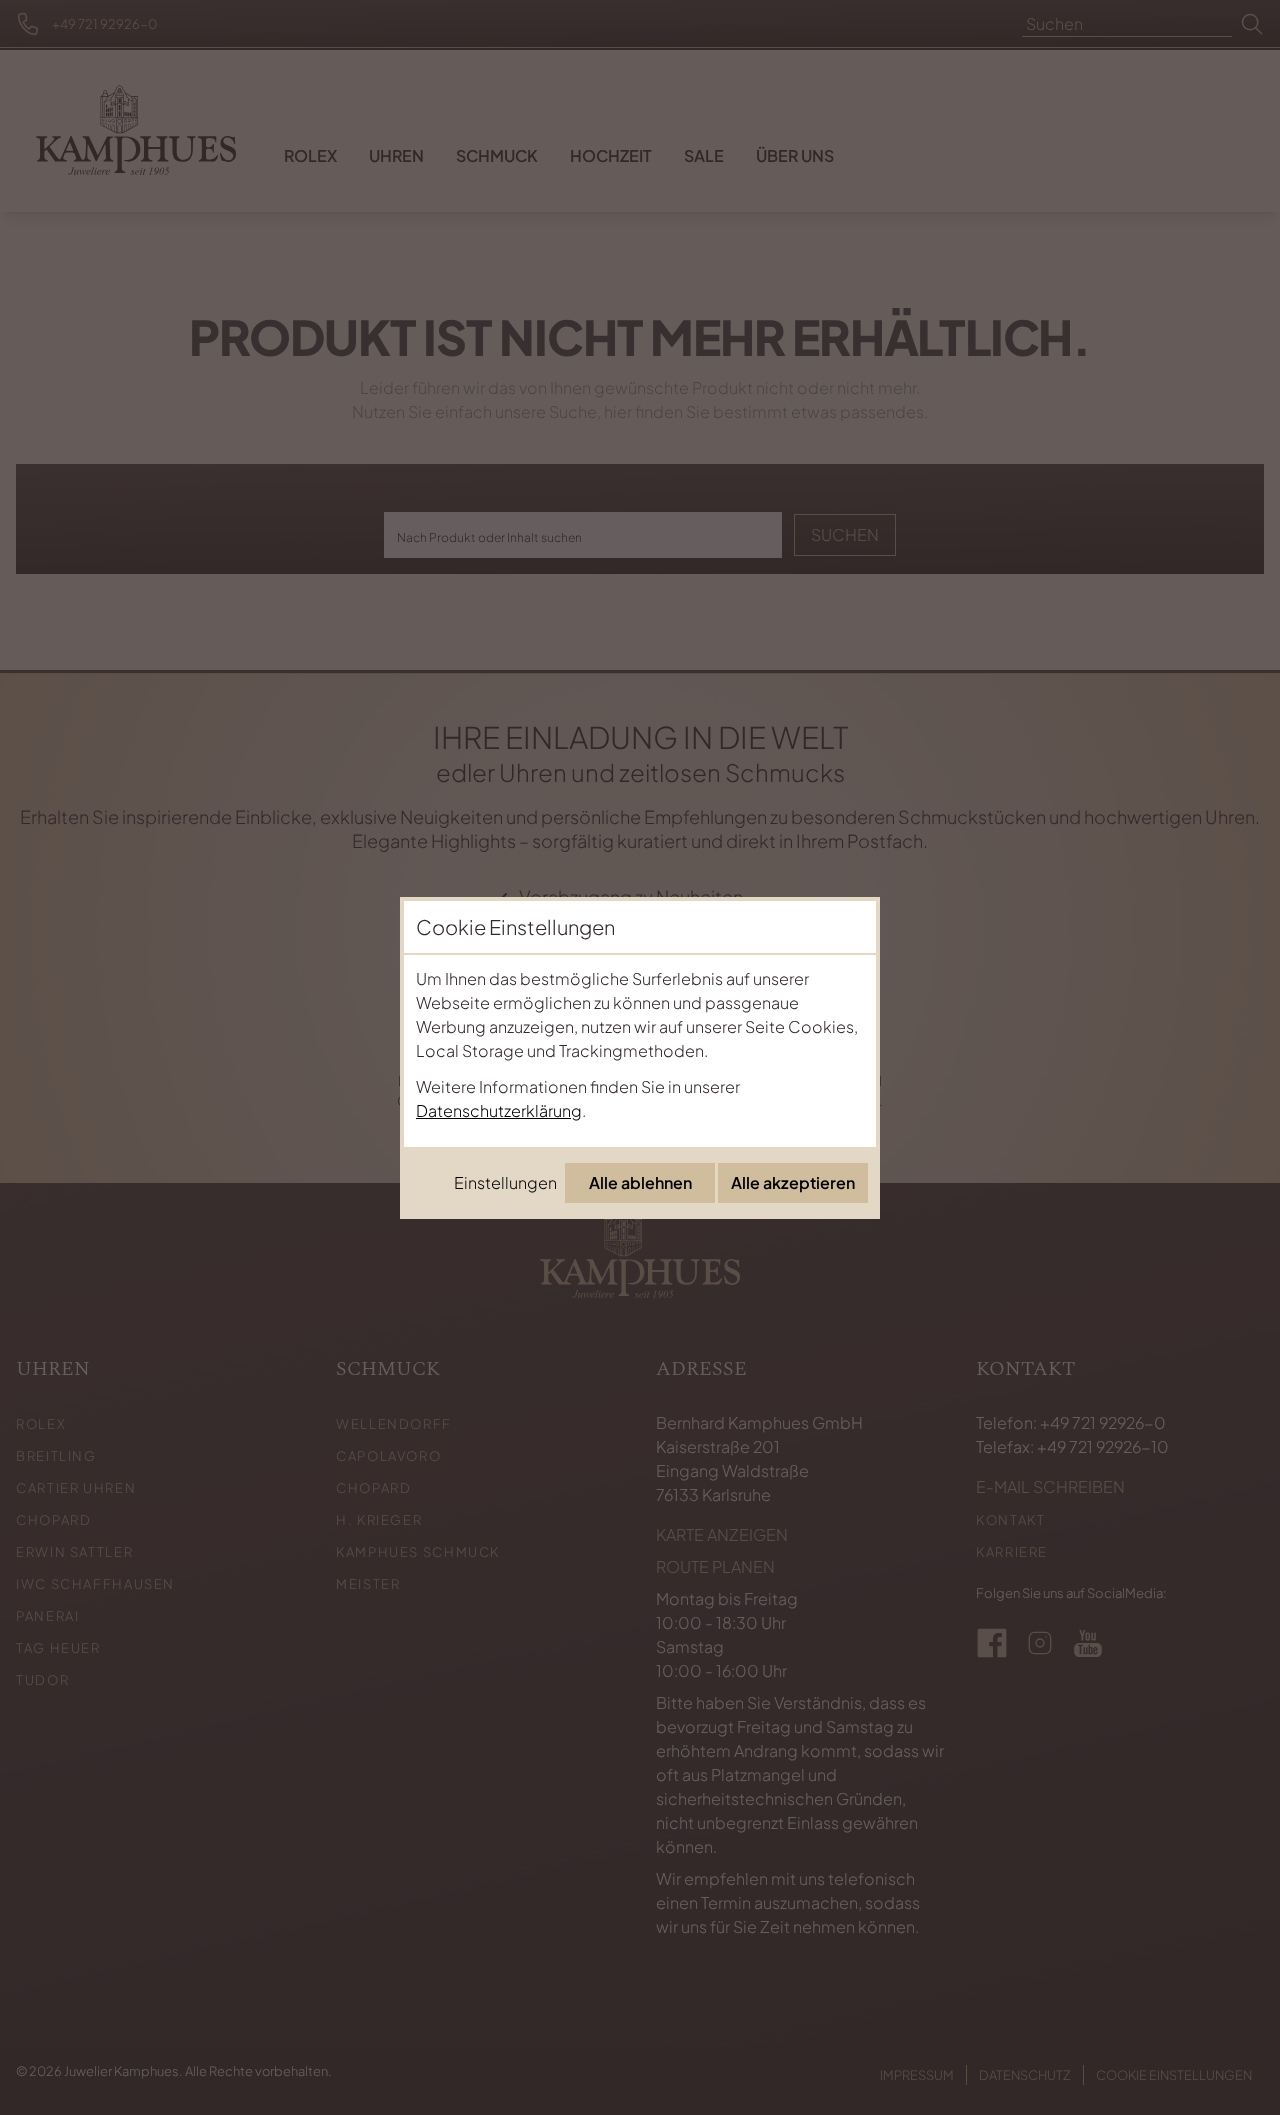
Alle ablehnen (640, 1182)
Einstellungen (505, 1182)
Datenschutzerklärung (499, 1110)
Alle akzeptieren (793, 1182)
